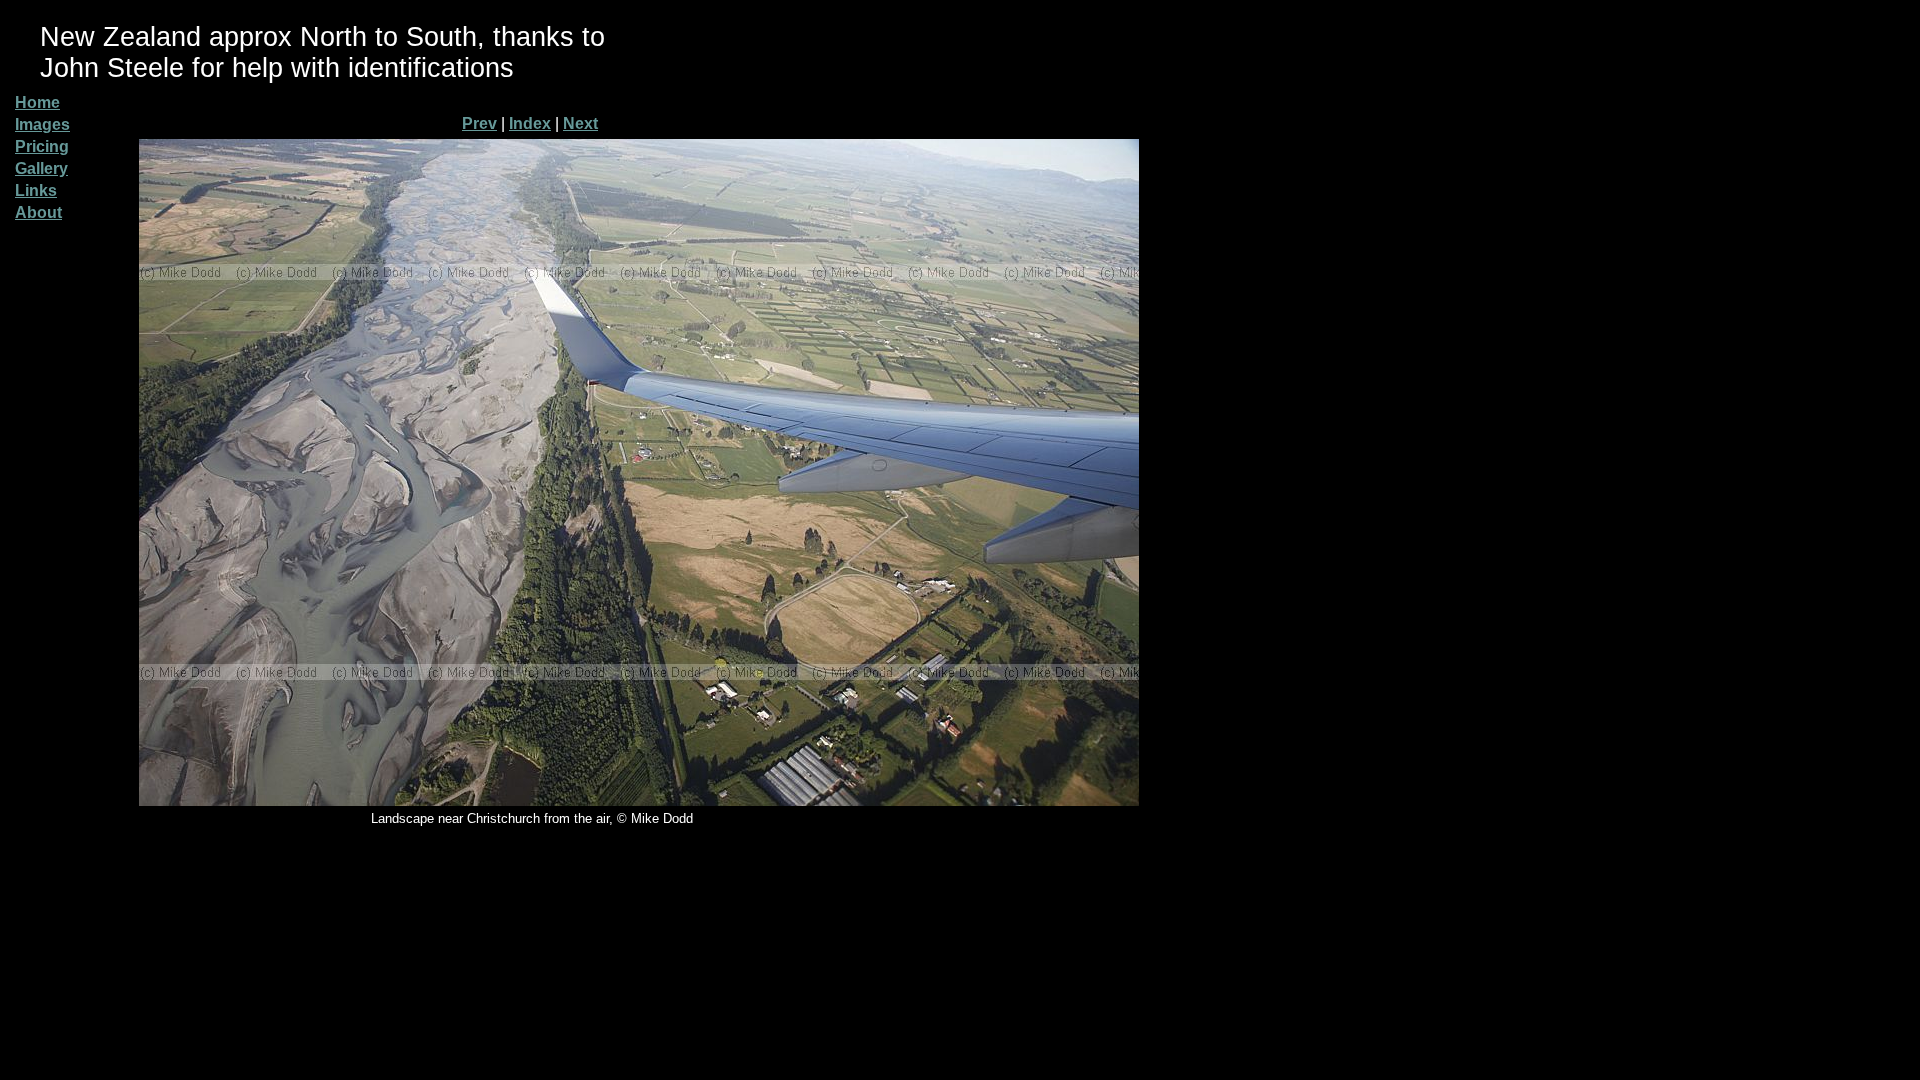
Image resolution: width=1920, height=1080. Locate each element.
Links (36, 190)
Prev (479, 123)
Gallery (41, 168)
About (38, 212)
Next (580, 123)
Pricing (42, 146)
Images (42, 124)
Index (530, 123)
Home (37, 102)
